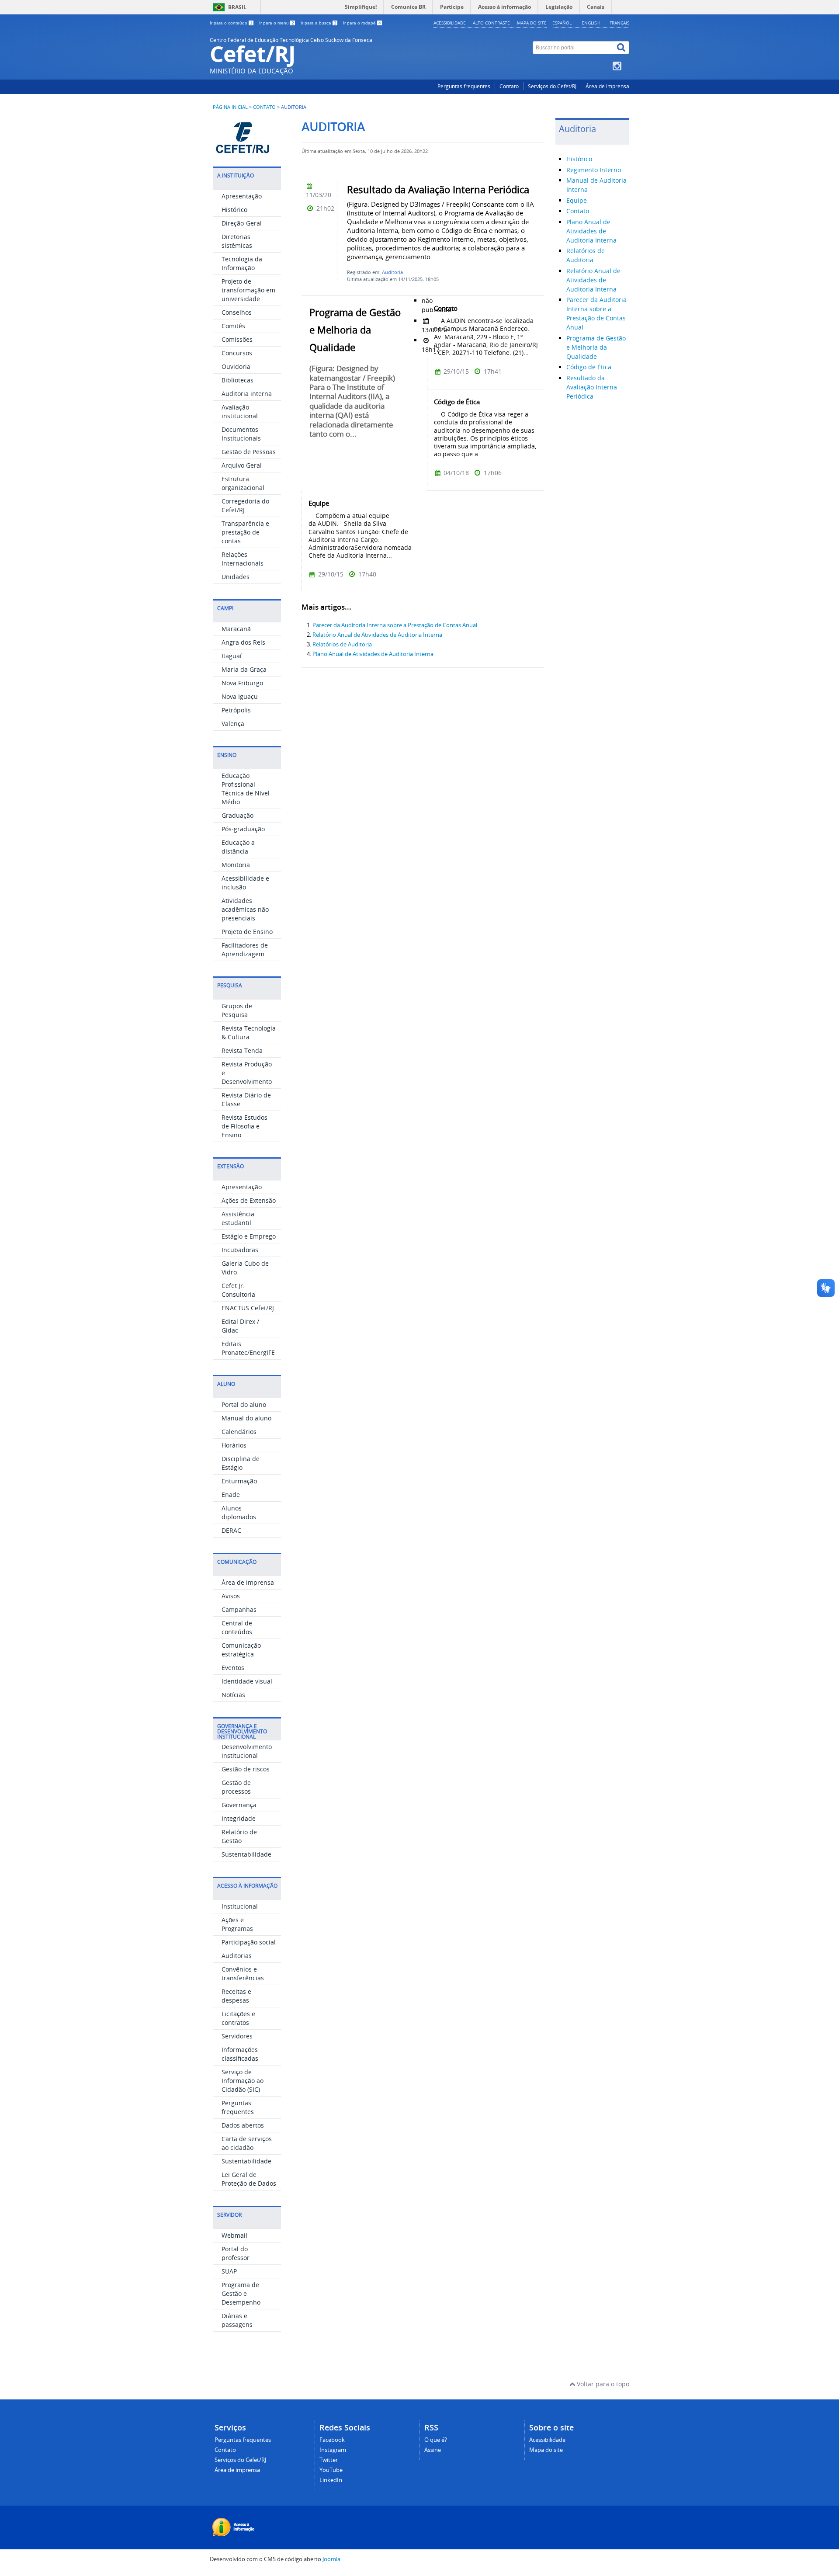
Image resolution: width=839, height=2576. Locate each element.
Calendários (239, 1432)
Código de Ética (589, 367)
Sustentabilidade (246, 1854)
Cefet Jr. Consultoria (238, 1290)
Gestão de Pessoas (249, 452)
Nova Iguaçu (240, 696)
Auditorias (237, 1956)
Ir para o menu (277, 23)
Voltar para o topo (602, 2384)
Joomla (331, 2559)
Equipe (577, 200)
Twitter (329, 2460)
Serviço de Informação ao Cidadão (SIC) (243, 2081)
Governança (239, 1805)
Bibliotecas (237, 380)
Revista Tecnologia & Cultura (249, 1033)
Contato (509, 86)
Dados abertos (243, 2125)
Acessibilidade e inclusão (245, 883)
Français (619, 23)
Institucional (240, 1906)
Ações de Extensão (249, 1200)
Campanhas (239, 1609)
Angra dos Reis (243, 642)
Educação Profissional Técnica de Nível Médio (246, 789)
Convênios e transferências (243, 1974)
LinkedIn (331, 2480)
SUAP (229, 2271)
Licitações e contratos (238, 2018)
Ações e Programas (237, 1924)
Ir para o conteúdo (231, 23)
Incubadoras (240, 1250)
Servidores (237, 2036)
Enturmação (239, 1481)
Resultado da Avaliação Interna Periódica (592, 387)
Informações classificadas (240, 2054)
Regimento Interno (594, 170)
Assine (433, 2450)
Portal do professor (236, 2253)
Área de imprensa (607, 86)
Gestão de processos (236, 1787)
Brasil (237, 7)
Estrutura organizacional (243, 483)
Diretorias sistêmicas (237, 241)
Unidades (236, 577)
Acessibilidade (450, 23)
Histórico (234, 210)
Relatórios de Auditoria (342, 644)
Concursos (237, 353)
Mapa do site (532, 23)
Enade (231, 1495)
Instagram (333, 2450)
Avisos (231, 1596)
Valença (233, 724)
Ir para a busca (319, 23)
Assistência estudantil (238, 1218)
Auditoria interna (247, 394)
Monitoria (236, 865)
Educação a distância (238, 847)
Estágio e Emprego (249, 1236)
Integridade (239, 1818)
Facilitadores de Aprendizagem (245, 950)
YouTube (331, 2470)
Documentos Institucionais (241, 434)
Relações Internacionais (243, 559)
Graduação (237, 815)
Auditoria (392, 272)
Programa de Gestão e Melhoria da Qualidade (596, 347)
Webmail (234, 2235)
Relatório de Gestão (239, 1836)
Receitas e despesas (236, 1996)
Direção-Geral (242, 223)
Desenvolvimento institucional (247, 1751)
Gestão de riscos (246, 1769)
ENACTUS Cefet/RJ (248, 1308)
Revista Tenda (242, 1050)
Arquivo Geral (242, 465)
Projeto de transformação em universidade (248, 290)
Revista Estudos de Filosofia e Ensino (244, 1126)
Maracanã (236, 629)
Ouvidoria (236, 366)
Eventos (233, 1668)
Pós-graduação (243, 829)
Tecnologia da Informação (242, 263)
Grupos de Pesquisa (237, 1010)
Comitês (233, 326)
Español (562, 23)
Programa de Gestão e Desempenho (241, 2293)
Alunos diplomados (239, 1512)
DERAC (231, 1530)
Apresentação (242, 196)
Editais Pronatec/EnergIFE (248, 1348)
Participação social (249, 1942)
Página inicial (230, 107)
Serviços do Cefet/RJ (552, 86)
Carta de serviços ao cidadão (247, 2143)
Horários (234, 1445)
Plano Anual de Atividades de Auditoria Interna (373, 654)
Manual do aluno (246, 1418)
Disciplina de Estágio (241, 1463)
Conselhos (237, 312)
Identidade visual (247, 1681)
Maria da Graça (244, 669)
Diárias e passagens (237, 2320)
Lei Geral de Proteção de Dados (249, 2179)
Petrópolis (236, 710)
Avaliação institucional (240, 411)
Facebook (332, 2440)
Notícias (233, 1695)
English (591, 23)
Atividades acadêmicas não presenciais (245, 909)
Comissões (237, 339)
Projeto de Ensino (247, 932)
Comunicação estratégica (241, 1650)
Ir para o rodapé (362, 23)
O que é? (436, 2440)
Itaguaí (232, 656)
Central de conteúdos (237, 1627)
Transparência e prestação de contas (245, 532)
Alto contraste (491, 23)
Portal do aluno (244, 1404)
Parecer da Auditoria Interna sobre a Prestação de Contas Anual (395, 625)
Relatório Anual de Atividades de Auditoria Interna (377, 635)
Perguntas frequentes (464, 86)
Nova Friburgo (242, 683)
